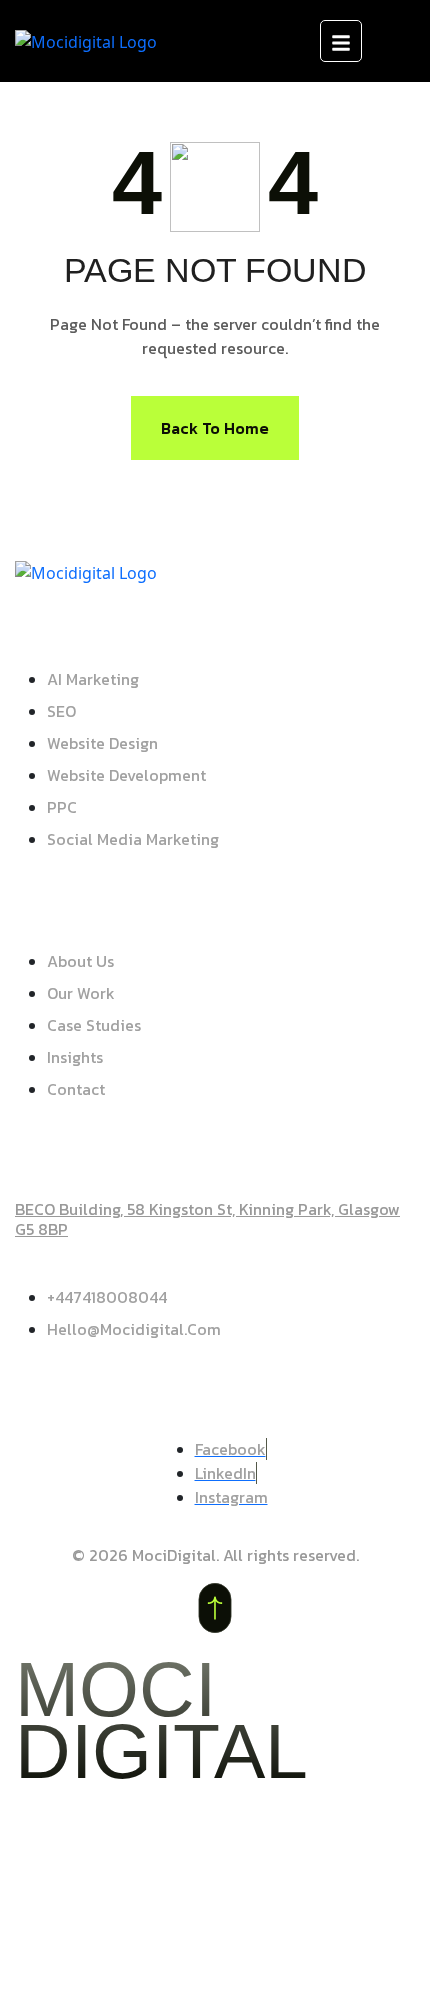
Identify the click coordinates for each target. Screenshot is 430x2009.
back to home (215, 428)
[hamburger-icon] (341, 41)
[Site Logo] (86, 40)
